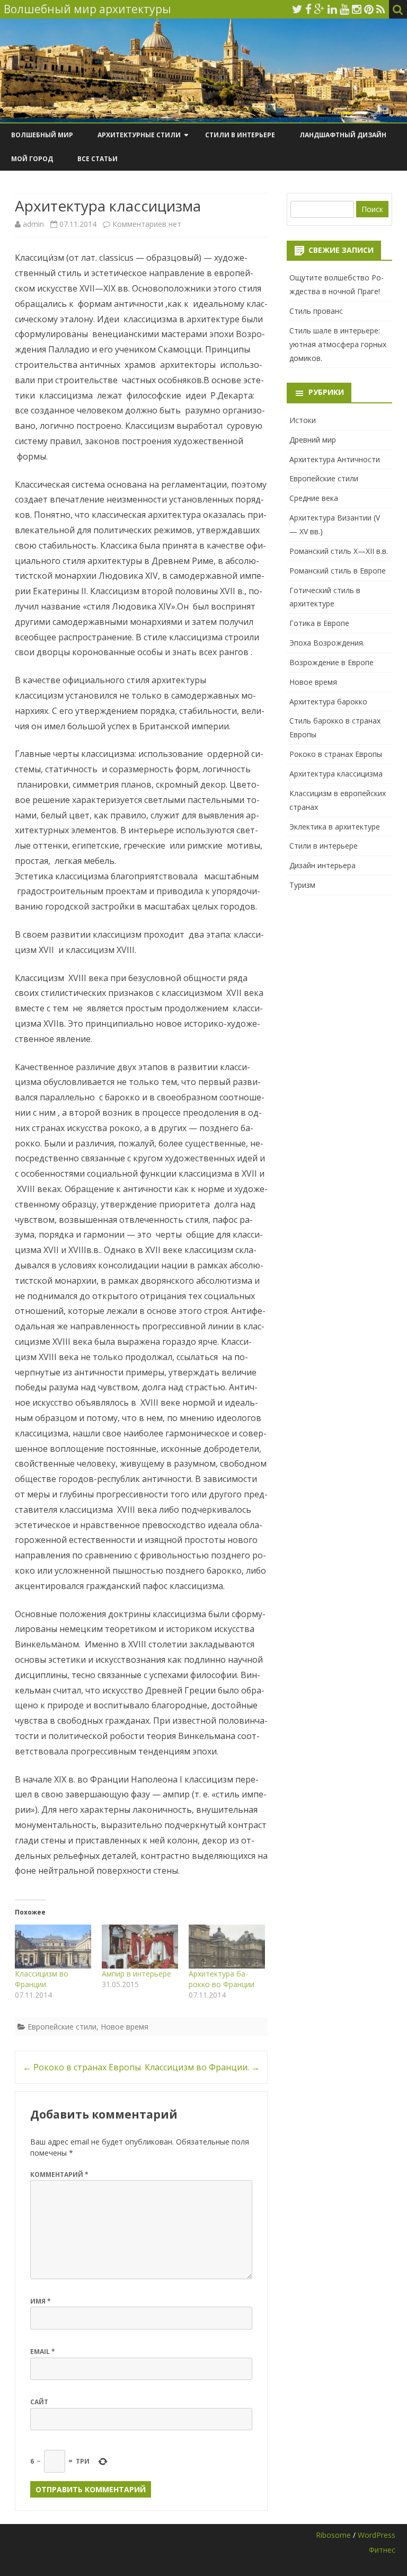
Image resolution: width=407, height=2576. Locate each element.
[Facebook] (308, 9)
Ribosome (333, 2535)
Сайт (39, 2402)
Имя (41, 2301)
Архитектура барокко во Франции (222, 1979)
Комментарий (59, 2174)
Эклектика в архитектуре (335, 827)
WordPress (377, 2535)
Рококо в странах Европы (82, 2067)
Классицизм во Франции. (42, 1979)
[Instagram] (357, 9)
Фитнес (382, 2550)
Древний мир (313, 440)
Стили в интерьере (240, 135)
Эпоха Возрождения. (327, 643)
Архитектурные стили (139, 135)
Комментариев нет (147, 224)
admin (33, 224)
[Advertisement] (339, 950)
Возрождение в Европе (331, 662)
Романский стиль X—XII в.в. (339, 551)
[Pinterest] (369, 9)
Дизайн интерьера (322, 865)
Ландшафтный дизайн (343, 135)
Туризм (302, 885)
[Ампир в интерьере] (140, 1946)
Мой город (32, 159)
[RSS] (381, 9)
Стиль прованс (316, 311)
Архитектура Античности (335, 459)
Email (43, 2352)
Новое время (125, 2027)
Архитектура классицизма (336, 774)
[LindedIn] (332, 9)
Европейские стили (62, 2027)
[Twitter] (297, 9)
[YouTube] (344, 9)
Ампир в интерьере (136, 1974)
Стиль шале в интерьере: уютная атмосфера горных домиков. (338, 344)
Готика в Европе (319, 623)
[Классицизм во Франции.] (53, 1946)
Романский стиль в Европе (338, 571)
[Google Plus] (320, 9)
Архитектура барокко (328, 702)
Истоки (303, 420)
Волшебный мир (42, 135)
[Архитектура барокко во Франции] (227, 1946)
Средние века (314, 498)
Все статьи (98, 159)
